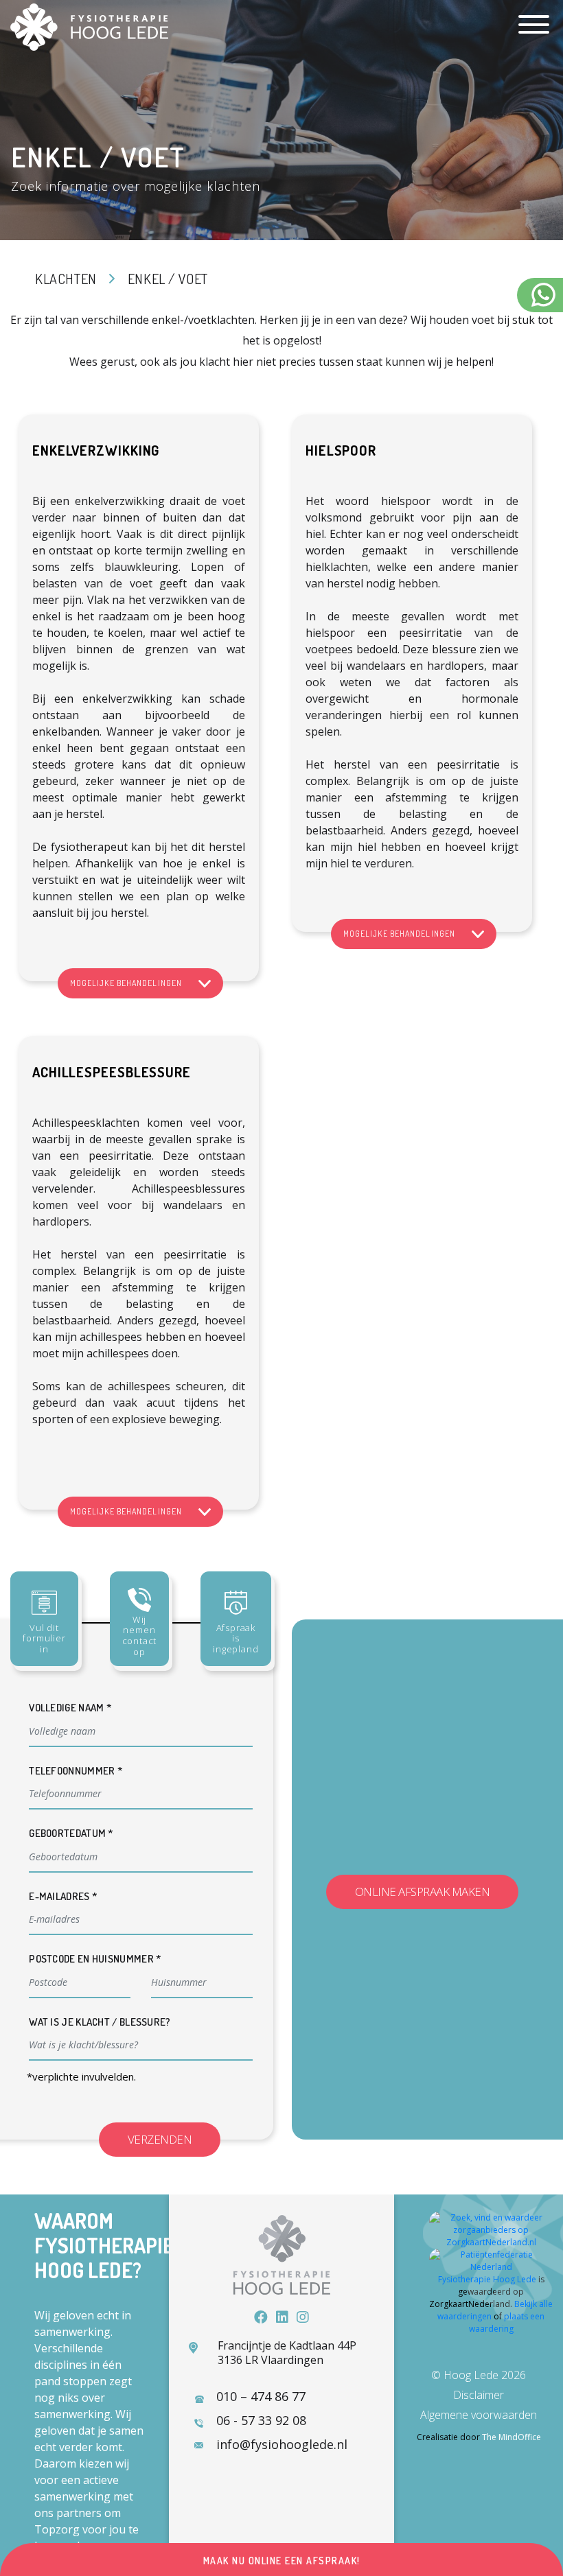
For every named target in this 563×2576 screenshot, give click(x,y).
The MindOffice (512, 2437)
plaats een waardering (507, 2322)
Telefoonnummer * (76, 1771)
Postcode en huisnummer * (95, 1959)
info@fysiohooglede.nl (282, 2444)
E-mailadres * (63, 1896)
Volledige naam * (70, 1708)
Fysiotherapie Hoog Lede (487, 2279)
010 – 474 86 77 (261, 2396)
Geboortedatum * (71, 1833)
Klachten (66, 279)
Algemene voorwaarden (479, 2415)
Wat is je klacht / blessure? (100, 2022)
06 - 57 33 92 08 (261, 2420)
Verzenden (160, 2139)
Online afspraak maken (423, 1892)
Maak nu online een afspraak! (282, 2561)
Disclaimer (479, 2395)
